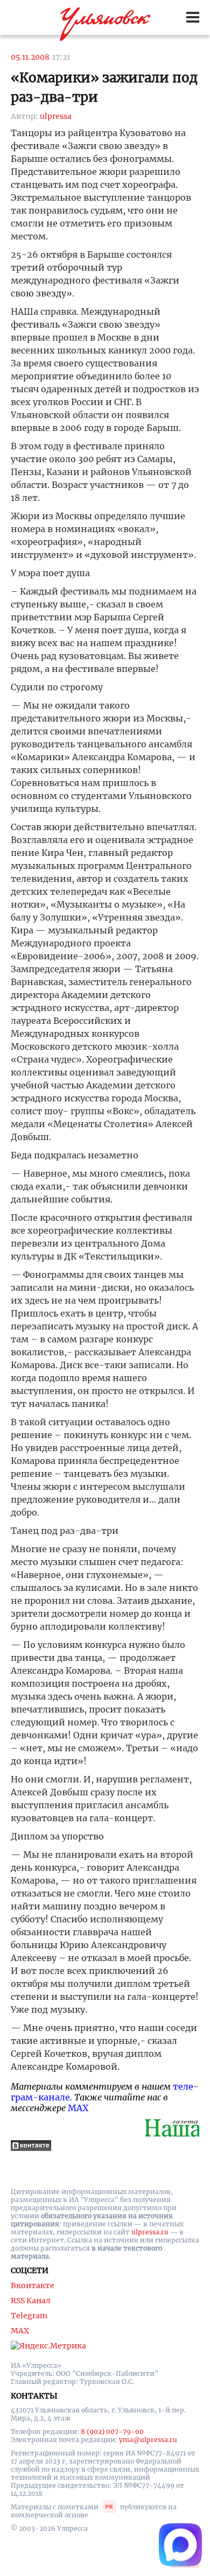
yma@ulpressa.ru (148, 2440)
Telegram (29, 2316)
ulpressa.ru (150, 2232)
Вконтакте (33, 2285)
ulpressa (56, 116)
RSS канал (31, 2301)
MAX (78, 2108)
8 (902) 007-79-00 (112, 2432)
